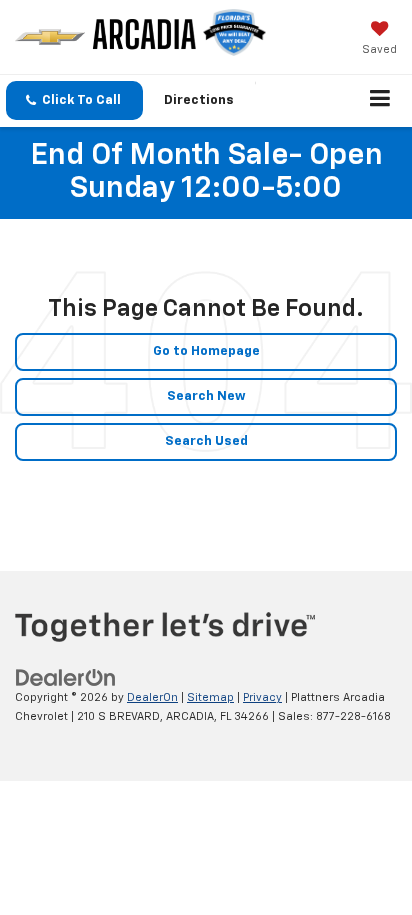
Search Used (206, 441)
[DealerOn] (66, 678)
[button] (74, 100)
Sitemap (210, 697)
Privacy (262, 697)
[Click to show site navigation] (380, 101)
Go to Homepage (206, 351)
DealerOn (152, 697)
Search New (206, 396)
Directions (199, 100)
